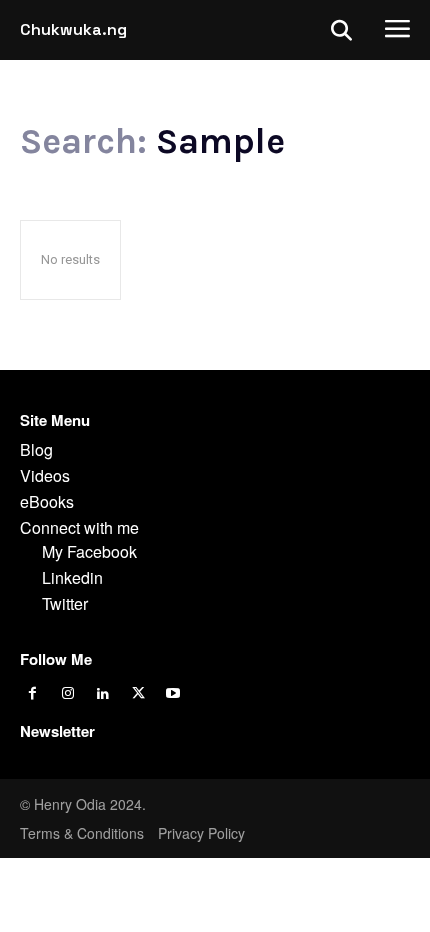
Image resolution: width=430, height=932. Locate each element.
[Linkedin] (102, 694)
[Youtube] (173, 694)
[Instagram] (67, 694)
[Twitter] (138, 694)
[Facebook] (32, 694)
